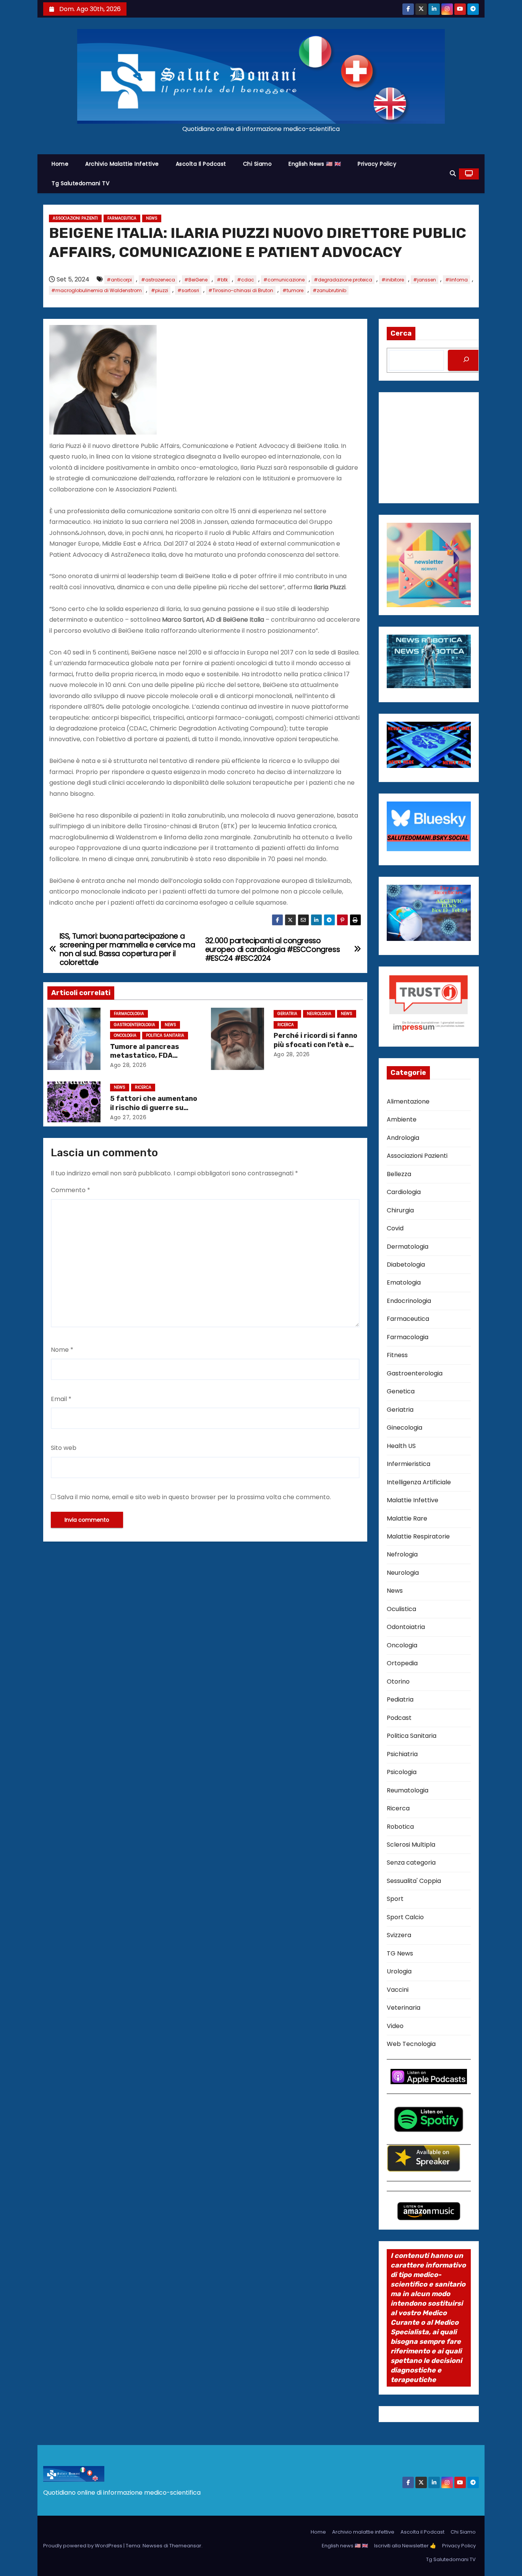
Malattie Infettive (413, 1500)
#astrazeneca (158, 280)
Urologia (399, 1971)
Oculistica (401, 1609)
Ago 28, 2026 (128, 1065)
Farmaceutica (122, 218)
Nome (62, 1350)
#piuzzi (160, 290)
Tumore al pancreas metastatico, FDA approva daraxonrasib (149, 1056)
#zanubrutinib (329, 290)
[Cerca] (466, 360)
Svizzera (399, 1935)
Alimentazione (408, 1101)
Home (60, 164)
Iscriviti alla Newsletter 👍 (405, 2546)
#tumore (293, 290)
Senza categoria (411, 1863)
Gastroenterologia (135, 1025)
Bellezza (399, 1174)
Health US (401, 1446)
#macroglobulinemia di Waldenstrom (96, 290)
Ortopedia (402, 1663)
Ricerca (286, 1025)
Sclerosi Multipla (411, 1845)
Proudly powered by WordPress (83, 2546)
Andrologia (403, 1138)
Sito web (64, 1448)
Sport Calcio (405, 1917)
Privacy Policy (377, 164)
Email (61, 1399)
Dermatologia (408, 1247)
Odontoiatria (406, 1627)
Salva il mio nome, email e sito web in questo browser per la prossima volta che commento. (194, 1497)
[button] (453, 174)
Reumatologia (408, 1790)
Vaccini (398, 1990)
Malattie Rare (407, 1518)
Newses (152, 2546)
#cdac (246, 280)
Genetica (401, 1391)
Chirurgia (400, 1210)
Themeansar (185, 2546)
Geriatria (287, 1014)
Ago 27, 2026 (128, 1117)
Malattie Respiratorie (418, 1536)
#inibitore (393, 280)
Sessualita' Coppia (414, 1881)
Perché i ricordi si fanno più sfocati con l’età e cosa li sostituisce (315, 1045)
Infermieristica (409, 1464)
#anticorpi (119, 280)
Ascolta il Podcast (201, 164)
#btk (222, 280)
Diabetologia (406, 1265)
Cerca (401, 333)
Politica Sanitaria (165, 1035)
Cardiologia (404, 1192)
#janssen (425, 280)
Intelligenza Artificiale (419, 1482)
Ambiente (402, 1119)
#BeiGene (196, 280)
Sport (395, 1899)
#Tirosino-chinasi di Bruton (241, 290)
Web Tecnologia (411, 2044)
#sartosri (188, 290)
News (152, 218)
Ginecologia (404, 1428)
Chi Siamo (258, 164)
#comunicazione (284, 280)
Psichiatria (402, 1754)
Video (395, 2026)
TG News (400, 1953)
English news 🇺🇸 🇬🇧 (315, 164)
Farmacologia (129, 1014)
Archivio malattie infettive (122, 164)
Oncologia (125, 1035)
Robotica (400, 1827)
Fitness (397, 1355)
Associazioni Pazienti (75, 218)
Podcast (399, 1718)
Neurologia (319, 1014)
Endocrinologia (409, 1301)
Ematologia (404, 1282)
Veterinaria (404, 2008)
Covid (395, 1228)
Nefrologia (402, 1554)
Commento (71, 1190)
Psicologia (402, 1772)
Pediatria (400, 1699)
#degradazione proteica (343, 280)
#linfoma (456, 280)
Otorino (398, 1682)
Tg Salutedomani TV (80, 183)
